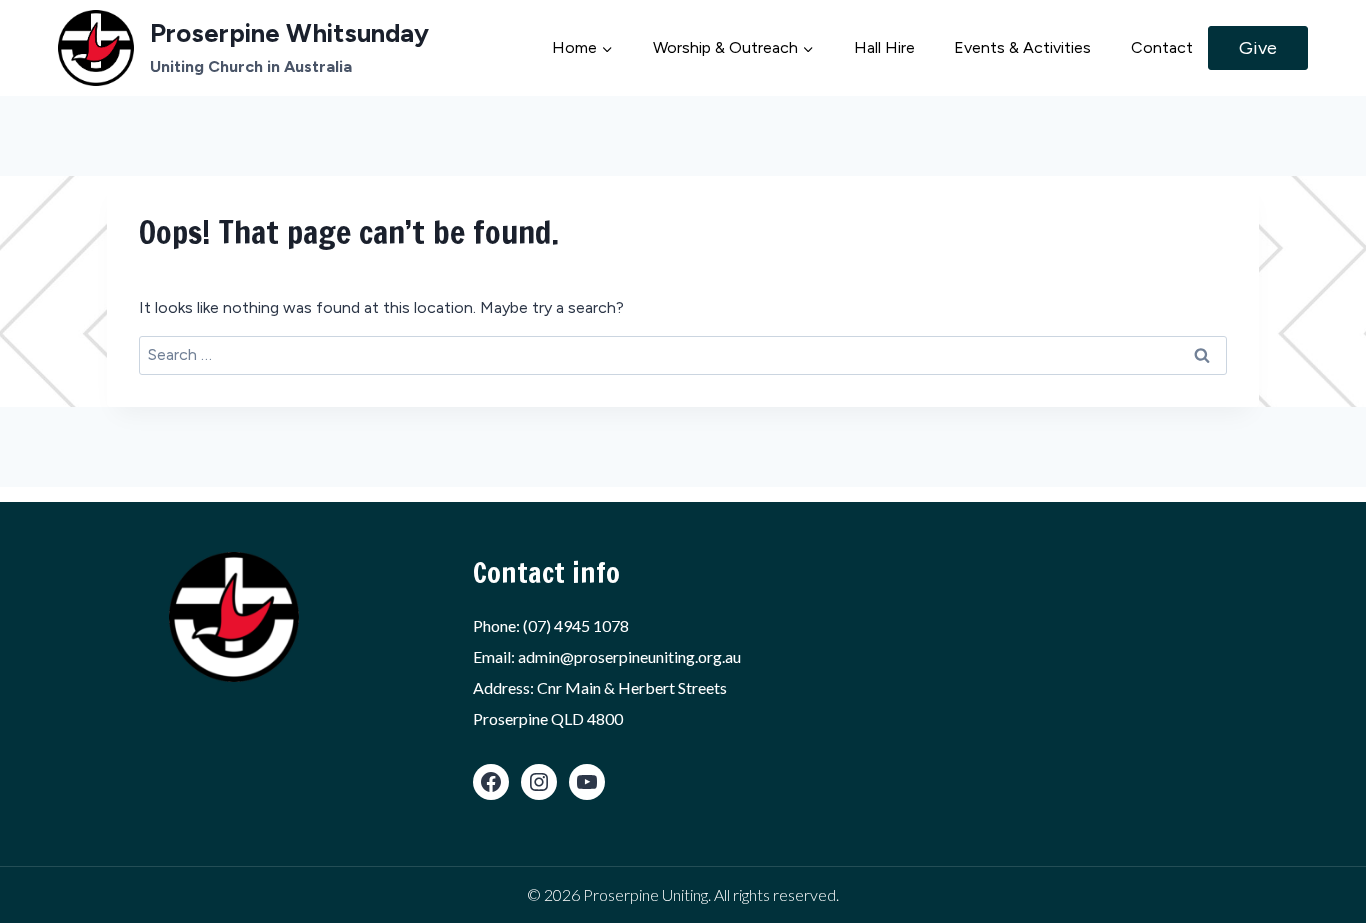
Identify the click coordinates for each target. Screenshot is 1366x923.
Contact (1162, 47)
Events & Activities (1022, 47)
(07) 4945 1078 (576, 625)
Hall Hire (884, 47)
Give (1258, 48)
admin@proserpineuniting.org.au (629, 656)
